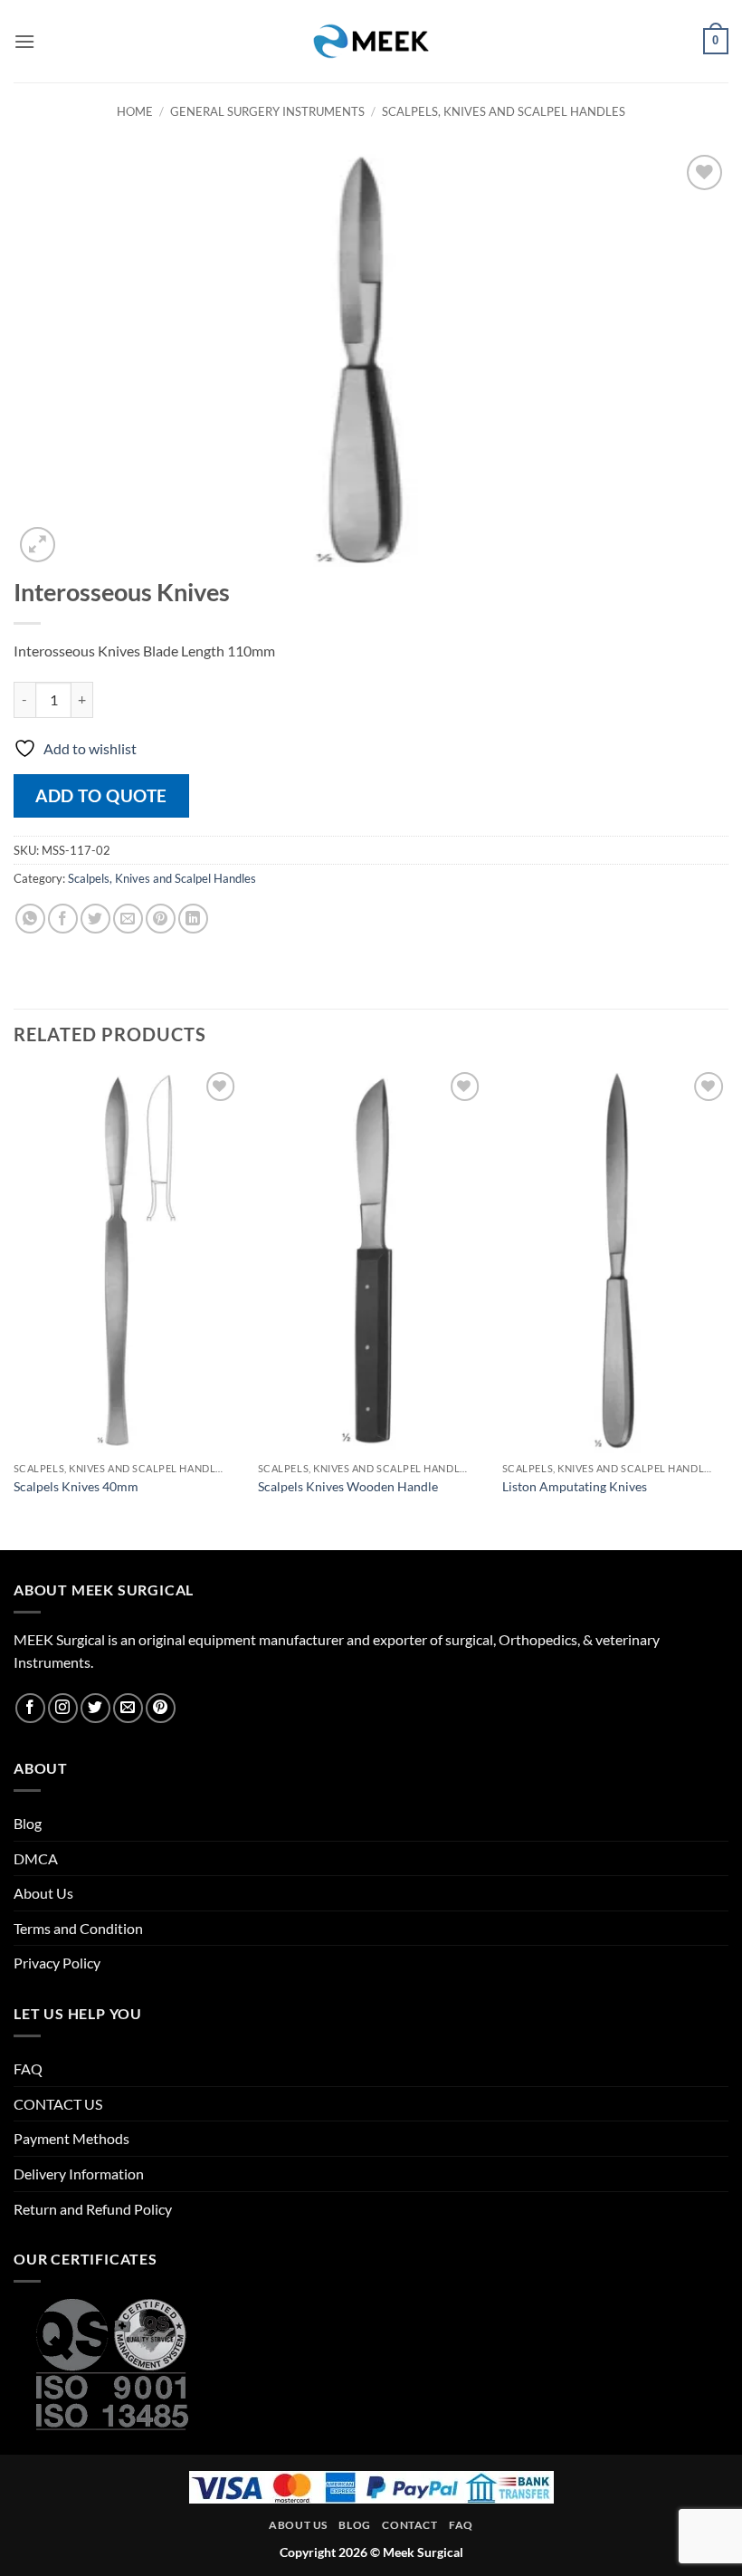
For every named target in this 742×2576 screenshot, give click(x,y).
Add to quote (101, 795)
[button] (24, 41)
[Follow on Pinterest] (161, 1708)
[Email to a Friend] (128, 919)
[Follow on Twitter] (95, 1708)
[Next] (728, 1307)
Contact (409, 2525)
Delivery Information (79, 2174)
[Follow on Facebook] (30, 1708)
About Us (43, 1893)
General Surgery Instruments (267, 111)
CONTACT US (58, 2104)
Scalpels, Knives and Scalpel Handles (504, 111)
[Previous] (14, 1307)
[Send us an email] (128, 1708)
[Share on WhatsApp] (30, 919)
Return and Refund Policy (93, 2209)
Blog (28, 1823)
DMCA (36, 1858)
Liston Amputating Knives (575, 1486)
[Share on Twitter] (95, 919)
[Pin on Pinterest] (161, 919)
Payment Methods (71, 2138)
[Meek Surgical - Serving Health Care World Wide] (371, 41)
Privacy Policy (57, 1963)
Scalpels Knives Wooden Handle (348, 1486)
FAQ (28, 2068)
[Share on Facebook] (63, 919)
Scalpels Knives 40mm (76, 1486)
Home (135, 111)
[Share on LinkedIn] (193, 919)
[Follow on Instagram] (63, 1708)
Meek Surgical (423, 2552)
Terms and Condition (78, 1928)
